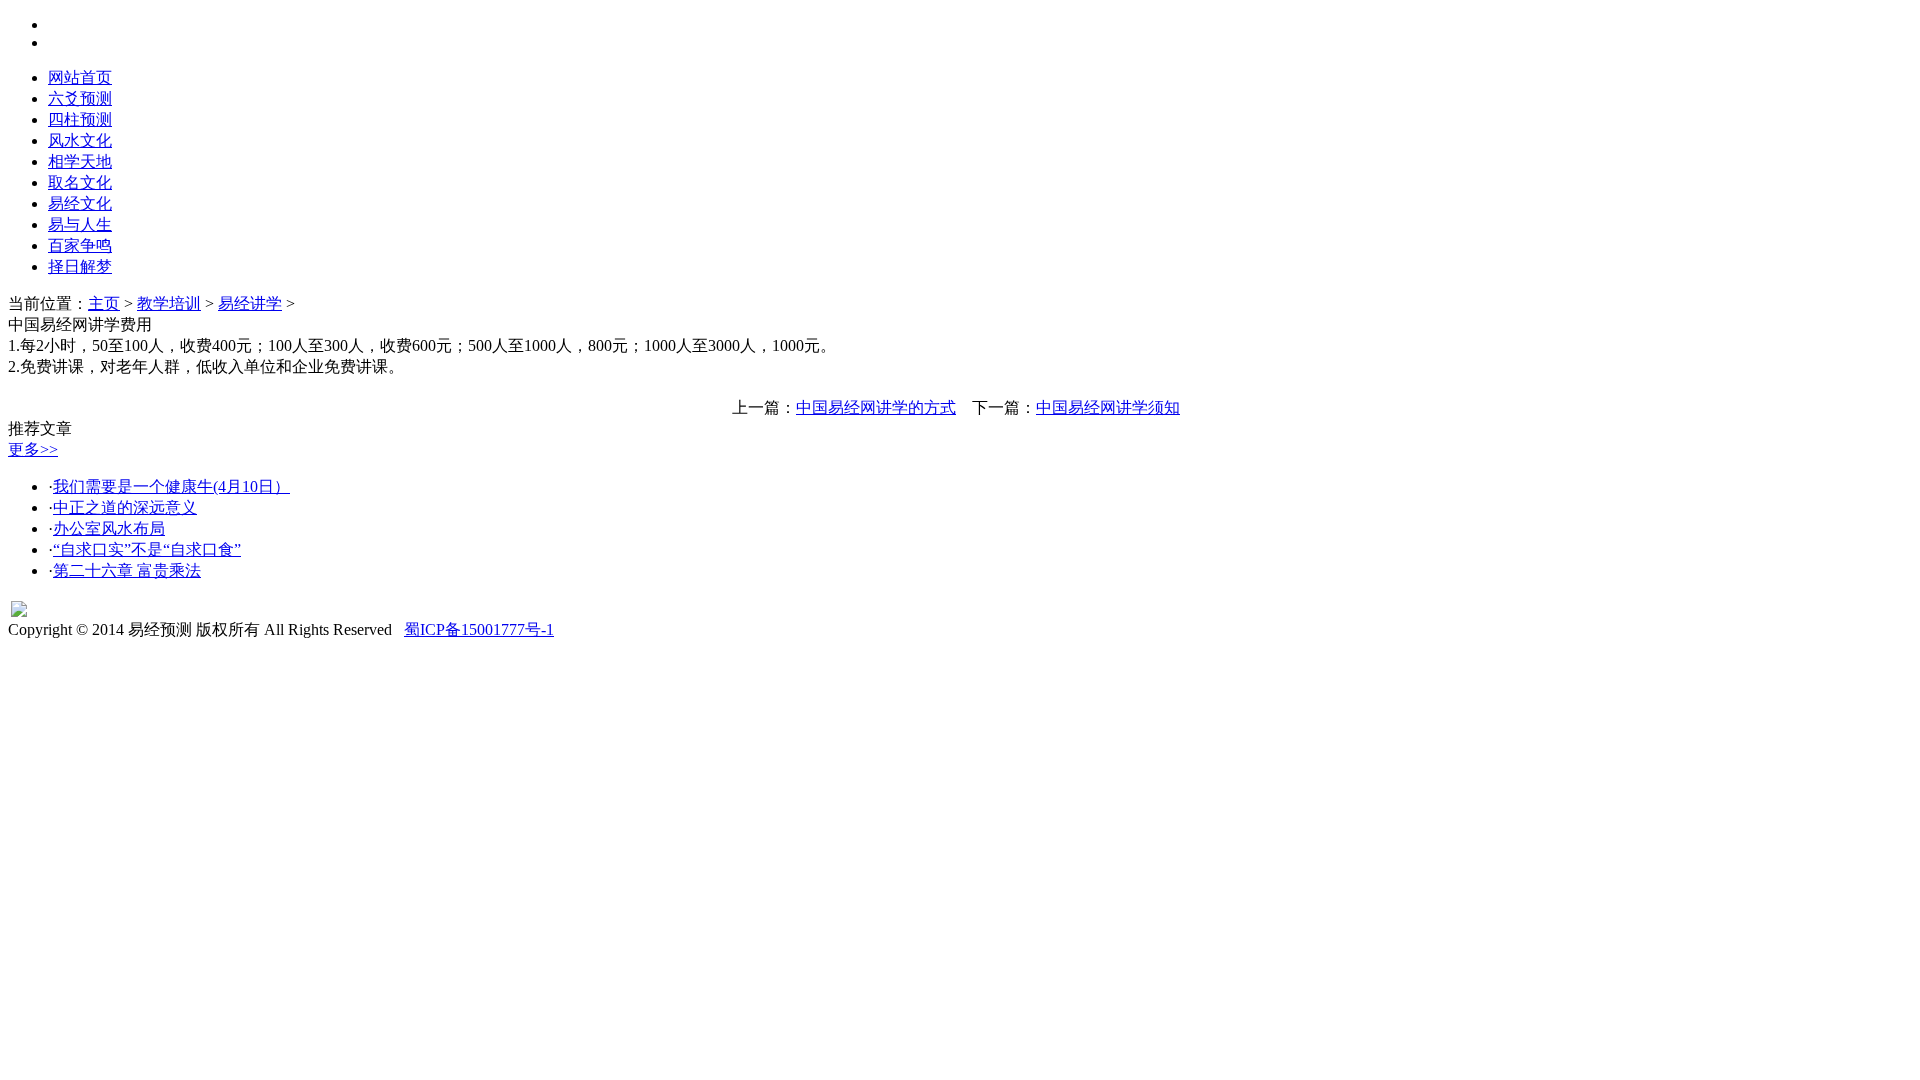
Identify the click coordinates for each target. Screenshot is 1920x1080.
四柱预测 (80, 119)
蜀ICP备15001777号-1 (479, 629)
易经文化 (80, 203)
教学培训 (169, 303)
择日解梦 (80, 266)
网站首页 (80, 77)
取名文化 (80, 182)
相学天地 (80, 161)
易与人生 (80, 224)
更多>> (33, 449)
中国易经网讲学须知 (1108, 407)
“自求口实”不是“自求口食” (147, 549)
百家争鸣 (80, 245)
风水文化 (80, 140)
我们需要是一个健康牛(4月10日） (171, 486)
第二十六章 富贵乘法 (127, 570)
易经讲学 (250, 303)
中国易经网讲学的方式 (876, 407)
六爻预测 (80, 98)
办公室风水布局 (109, 528)
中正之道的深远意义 (125, 507)
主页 (104, 303)
